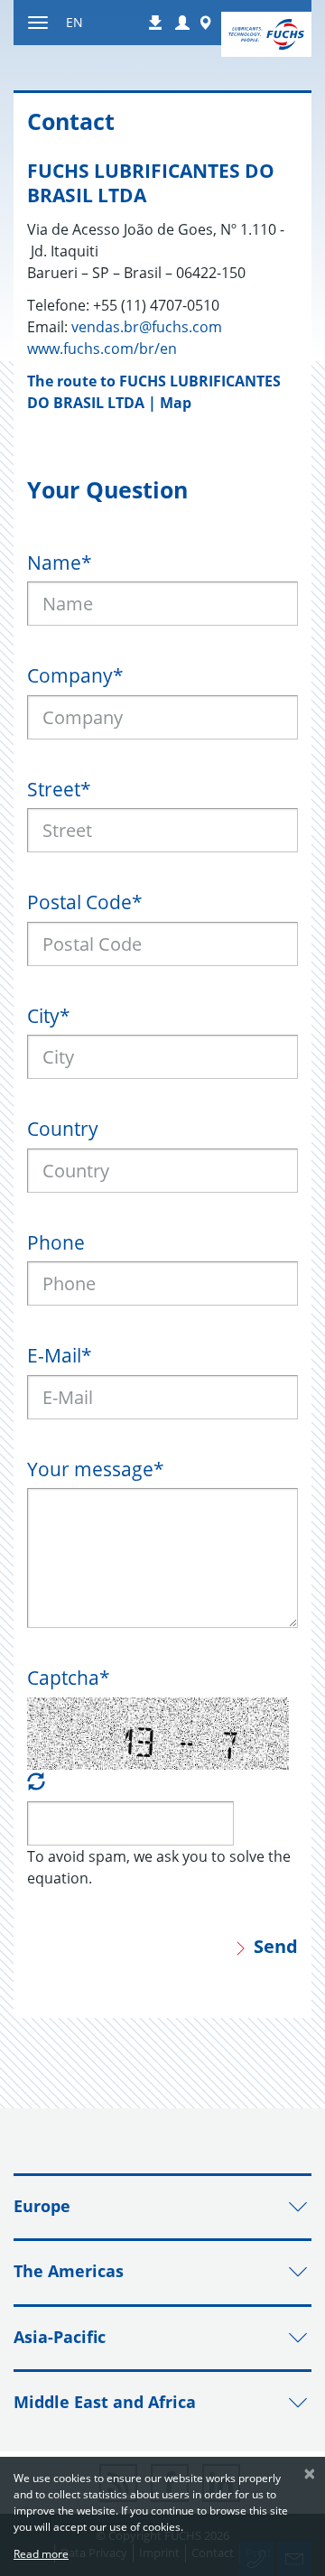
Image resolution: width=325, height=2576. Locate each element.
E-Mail (60, 1355)
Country (63, 1129)
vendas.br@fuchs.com (147, 327)
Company (75, 675)
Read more (41, 2554)
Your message (96, 1469)
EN (74, 22)
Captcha (69, 1678)
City (49, 1016)
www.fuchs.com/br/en (102, 349)
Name (60, 563)
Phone (56, 1242)
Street (59, 789)
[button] (182, 23)
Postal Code (85, 902)
